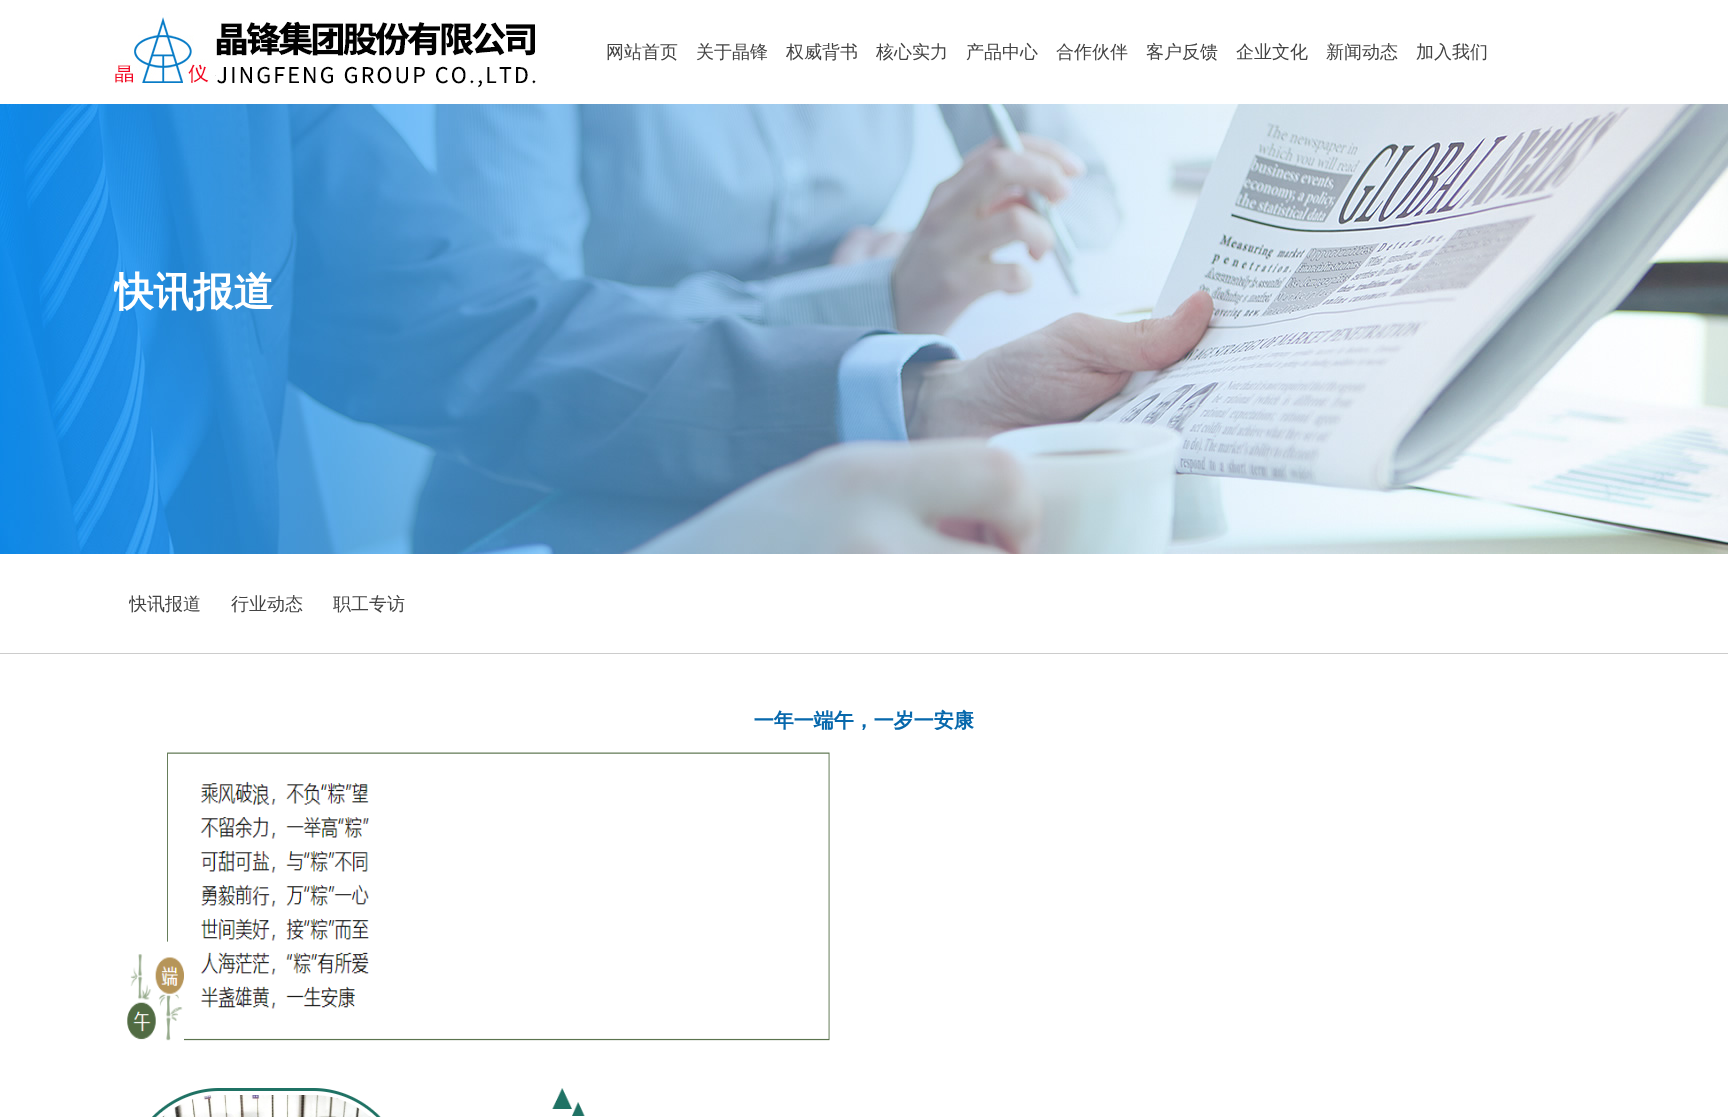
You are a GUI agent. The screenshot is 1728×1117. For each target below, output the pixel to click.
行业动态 (267, 604)
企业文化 (1272, 52)
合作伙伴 (1092, 52)
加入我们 (1452, 52)
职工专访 (369, 604)
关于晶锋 (732, 52)
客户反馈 (1182, 52)
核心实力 (912, 52)
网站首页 (642, 52)
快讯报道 (165, 604)
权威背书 (822, 52)
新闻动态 (1362, 52)
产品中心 (1002, 52)
